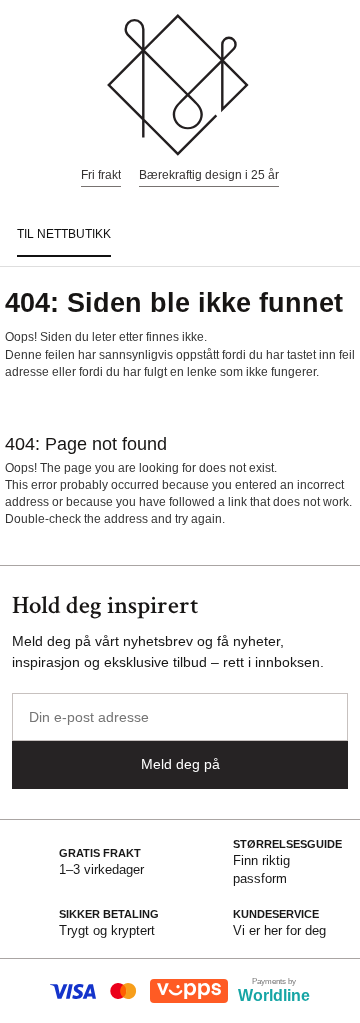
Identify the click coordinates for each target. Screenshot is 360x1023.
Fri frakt (101, 175)
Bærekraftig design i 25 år (209, 175)
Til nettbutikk (64, 234)
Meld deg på (180, 764)
